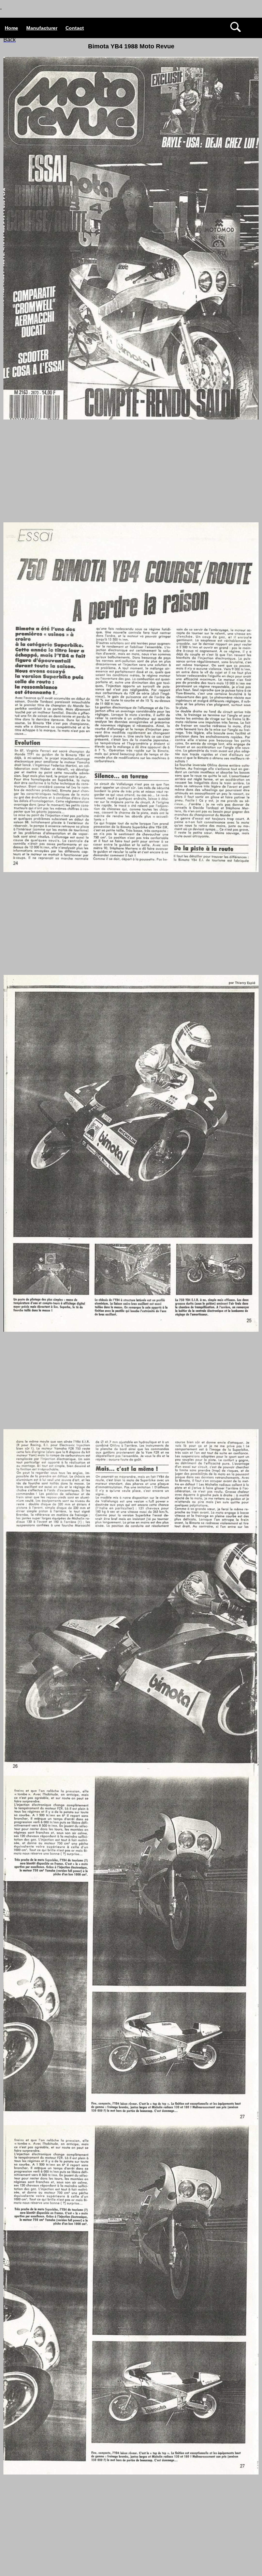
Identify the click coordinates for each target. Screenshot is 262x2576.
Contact (75, 28)
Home (11, 28)
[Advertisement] (131, 468)
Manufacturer (42, 28)
